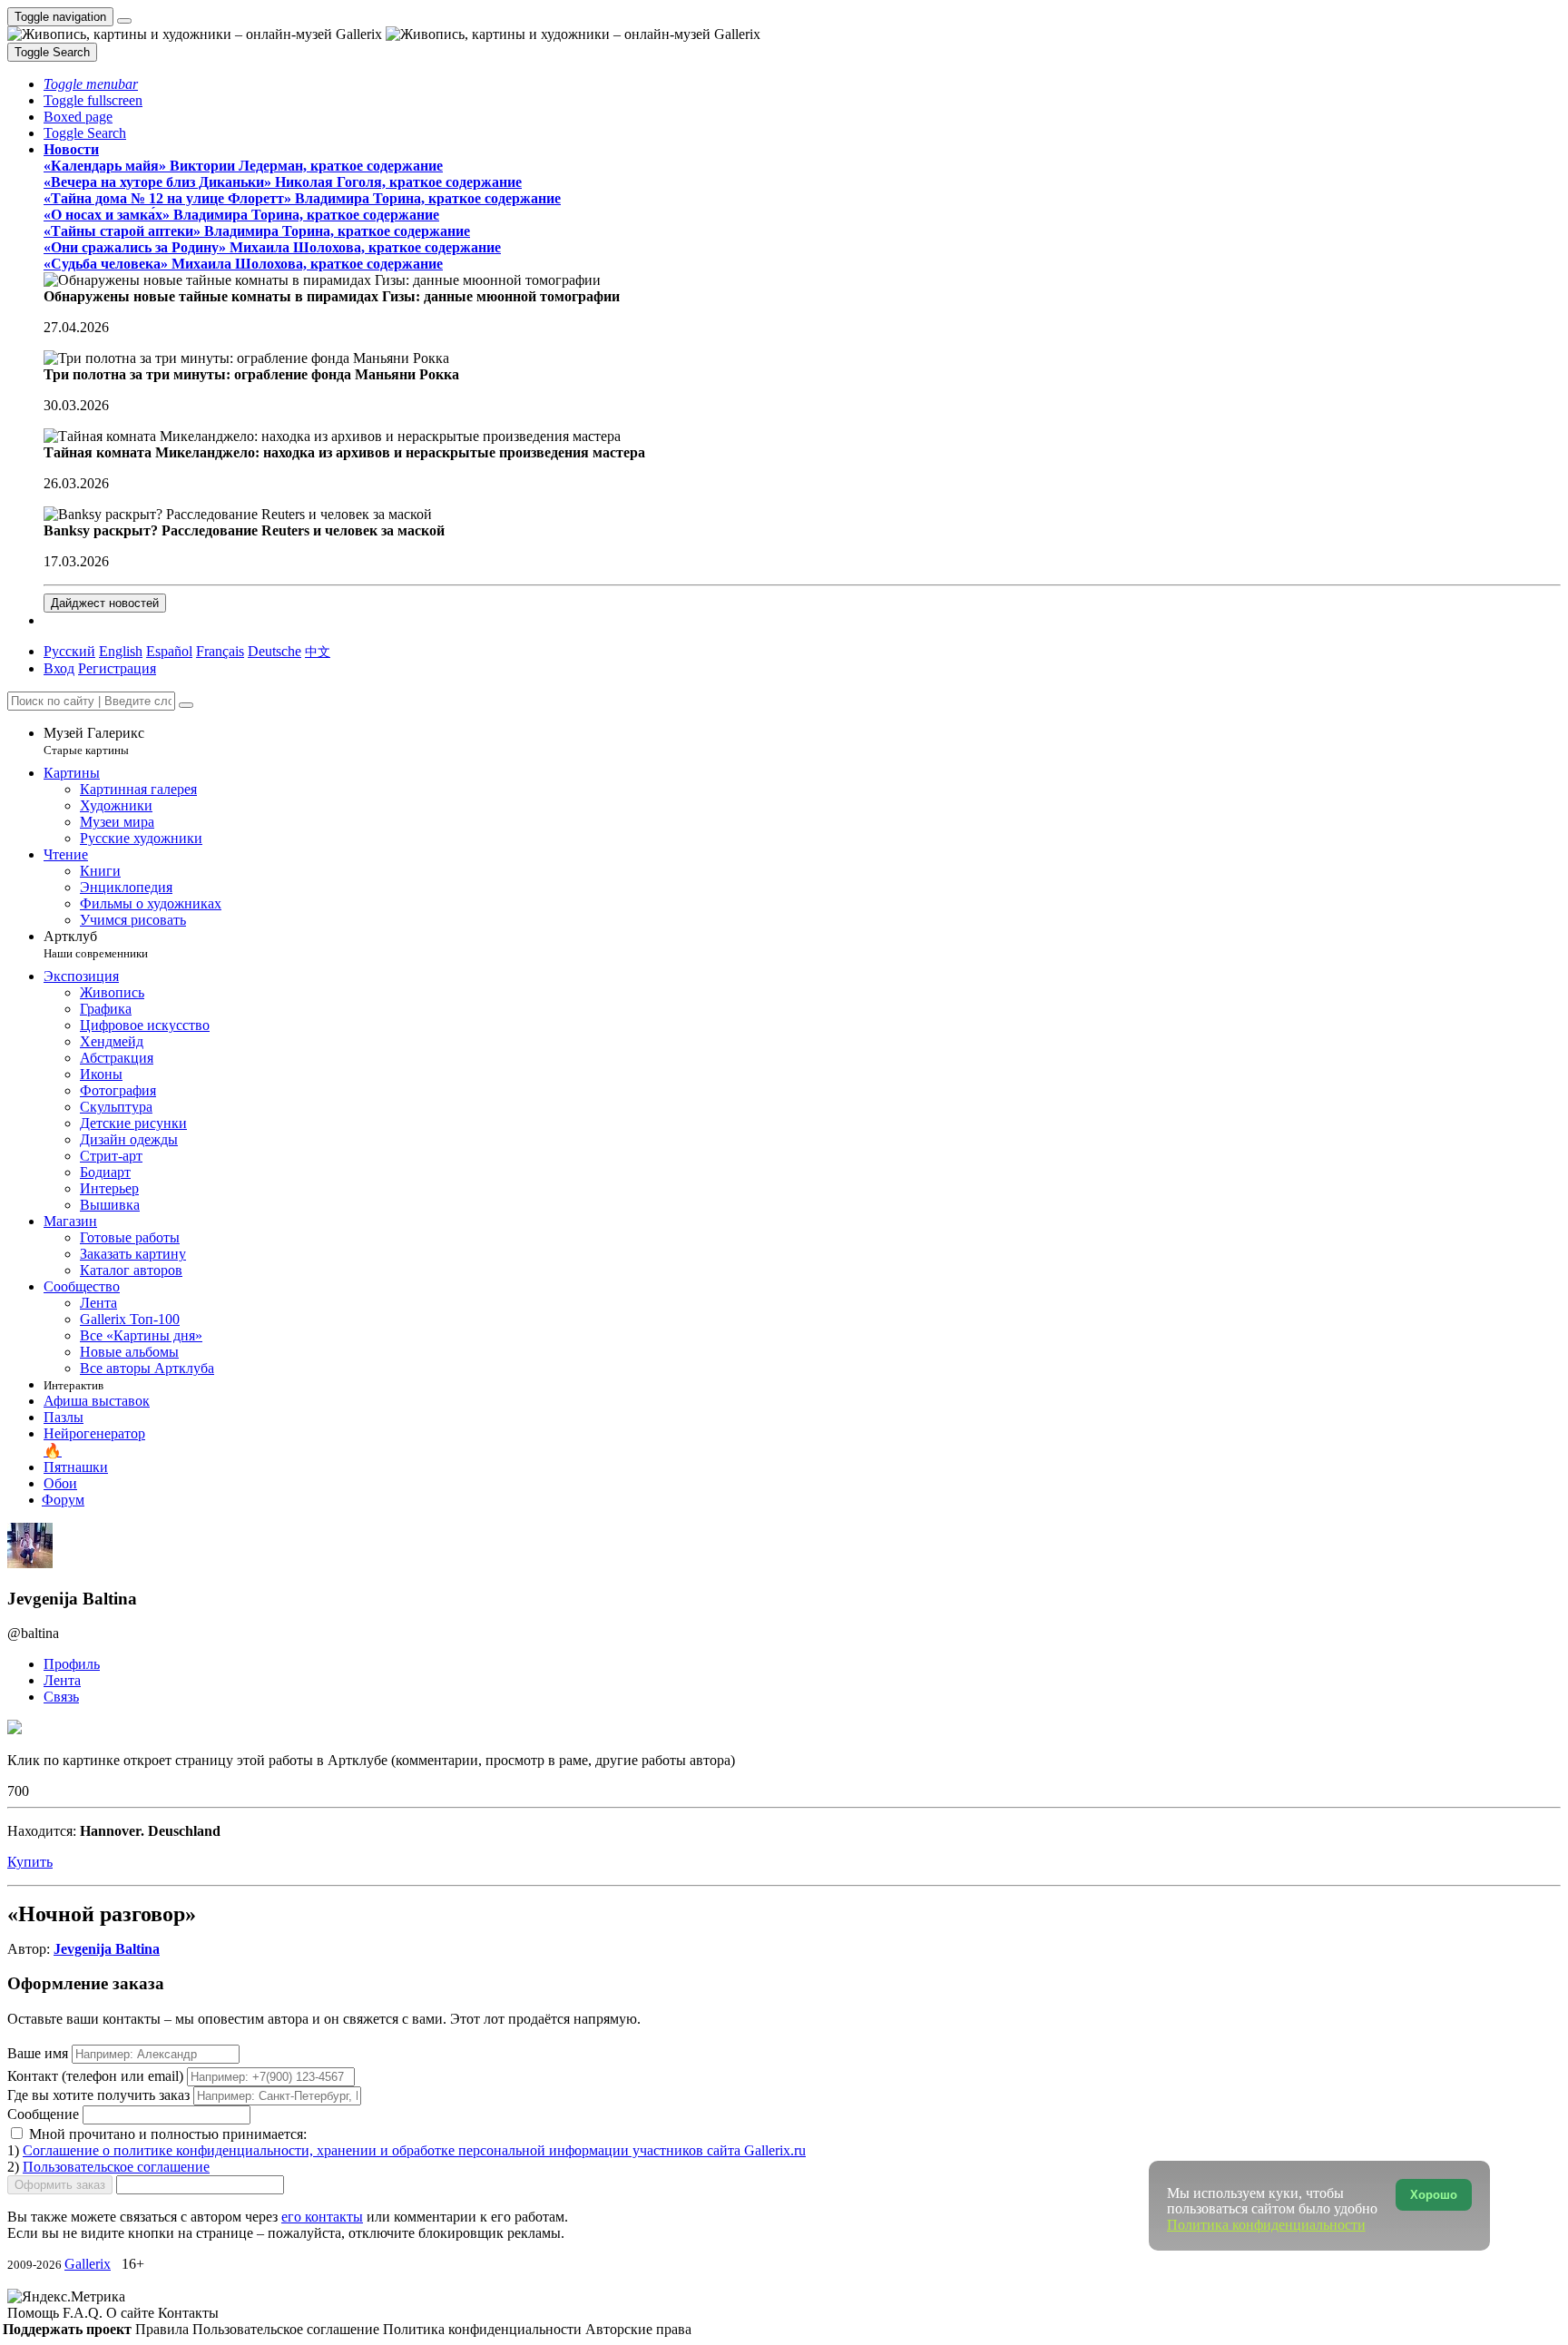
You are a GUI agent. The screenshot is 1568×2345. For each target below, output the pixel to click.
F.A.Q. (84, 2313)
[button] (91, 84)
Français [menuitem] (220, 651)
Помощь (35, 2313)
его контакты (322, 2217)
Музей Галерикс (94, 741)
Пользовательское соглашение (116, 2167)
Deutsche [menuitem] (274, 651)
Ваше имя (39, 2053)
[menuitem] (318, 651)
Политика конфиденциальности (484, 2329)
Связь (61, 1697)
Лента (62, 1680)
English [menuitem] (121, 651)
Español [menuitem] (169, 651)
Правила (164, 2329)
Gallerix (88, 2264)
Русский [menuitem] (69, 651)
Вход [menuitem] (59, 668)
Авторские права (638, 2329)
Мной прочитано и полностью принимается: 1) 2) (407, 2150)
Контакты (188, 2313)
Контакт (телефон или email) (97, 2076)
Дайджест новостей (105, 603)
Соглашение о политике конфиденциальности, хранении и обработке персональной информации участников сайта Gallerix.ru (414, 2150)
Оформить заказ (60, 2185)
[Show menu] (124, 21)
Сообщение (43, 2114)
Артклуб (96, 944)
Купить (30, 1862)
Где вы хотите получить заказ (98, 2095)
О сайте (132, 2313)
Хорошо (1434, 2195)
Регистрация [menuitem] (117, 668)
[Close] (186, 705)
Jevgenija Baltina (107, 1949)
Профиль (72, 1664)
